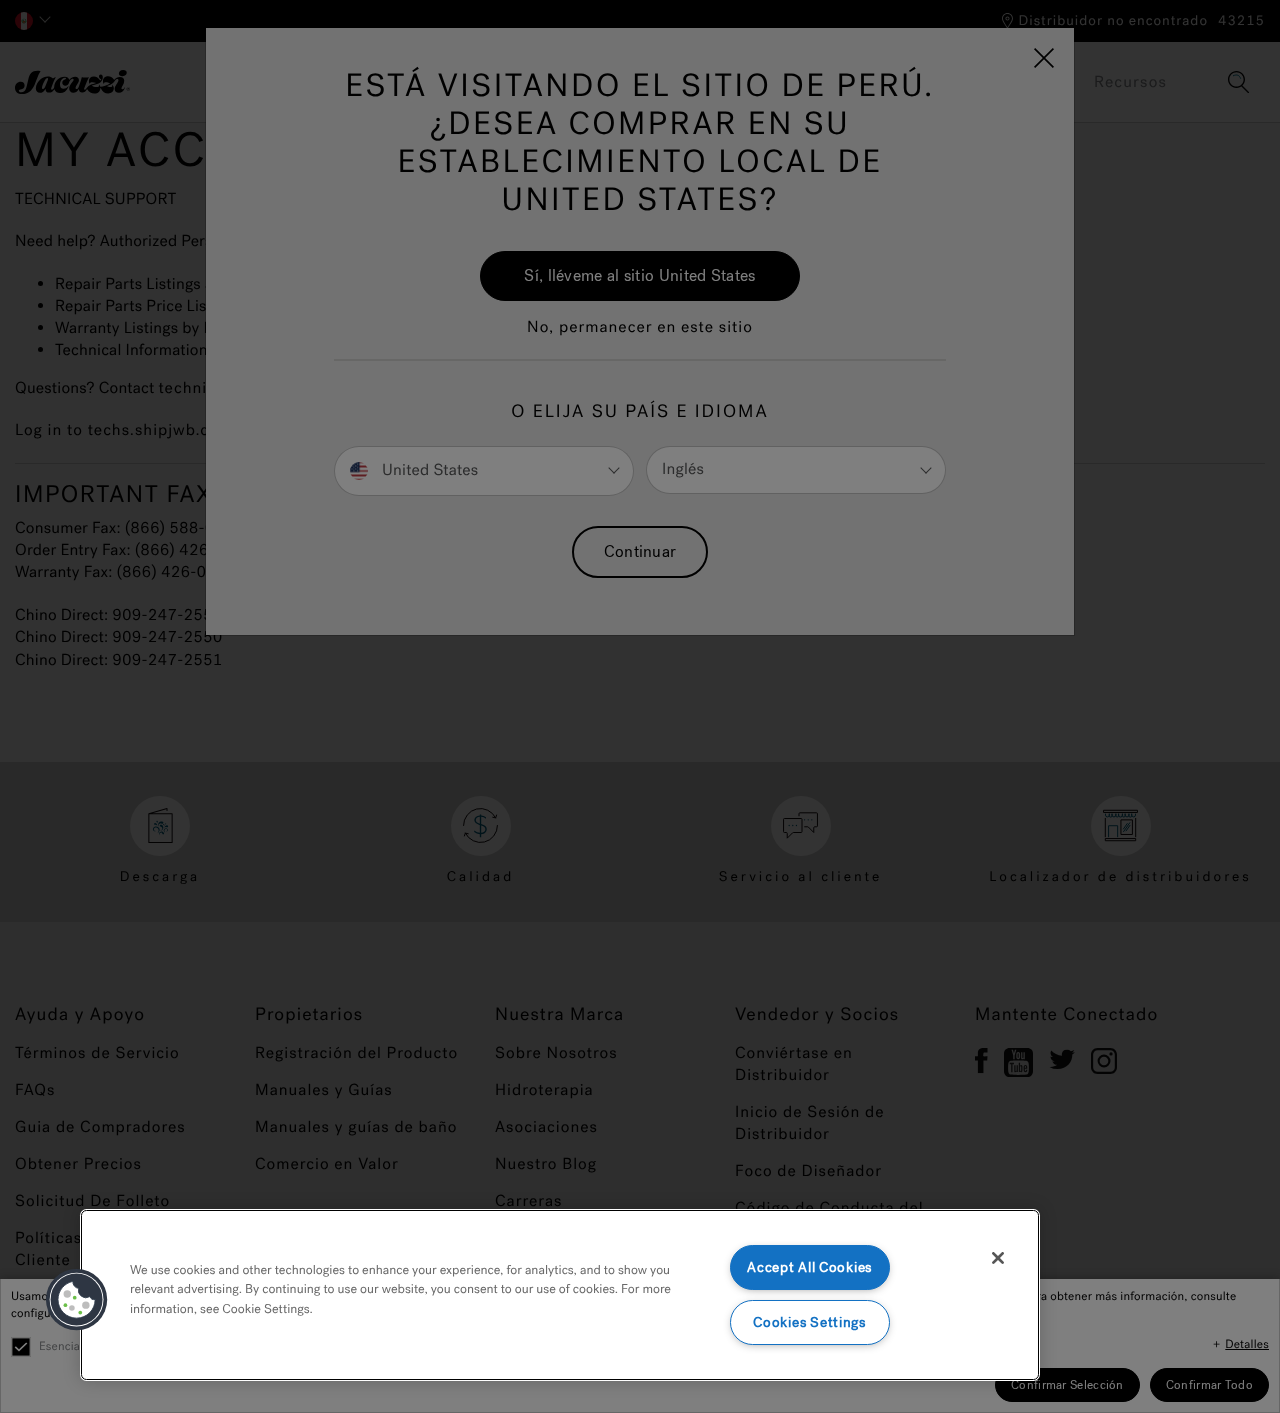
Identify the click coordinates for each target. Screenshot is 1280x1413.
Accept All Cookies (809, 1267)
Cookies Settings (809, 1322)
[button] (77, 1300)
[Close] (998, 1258)
